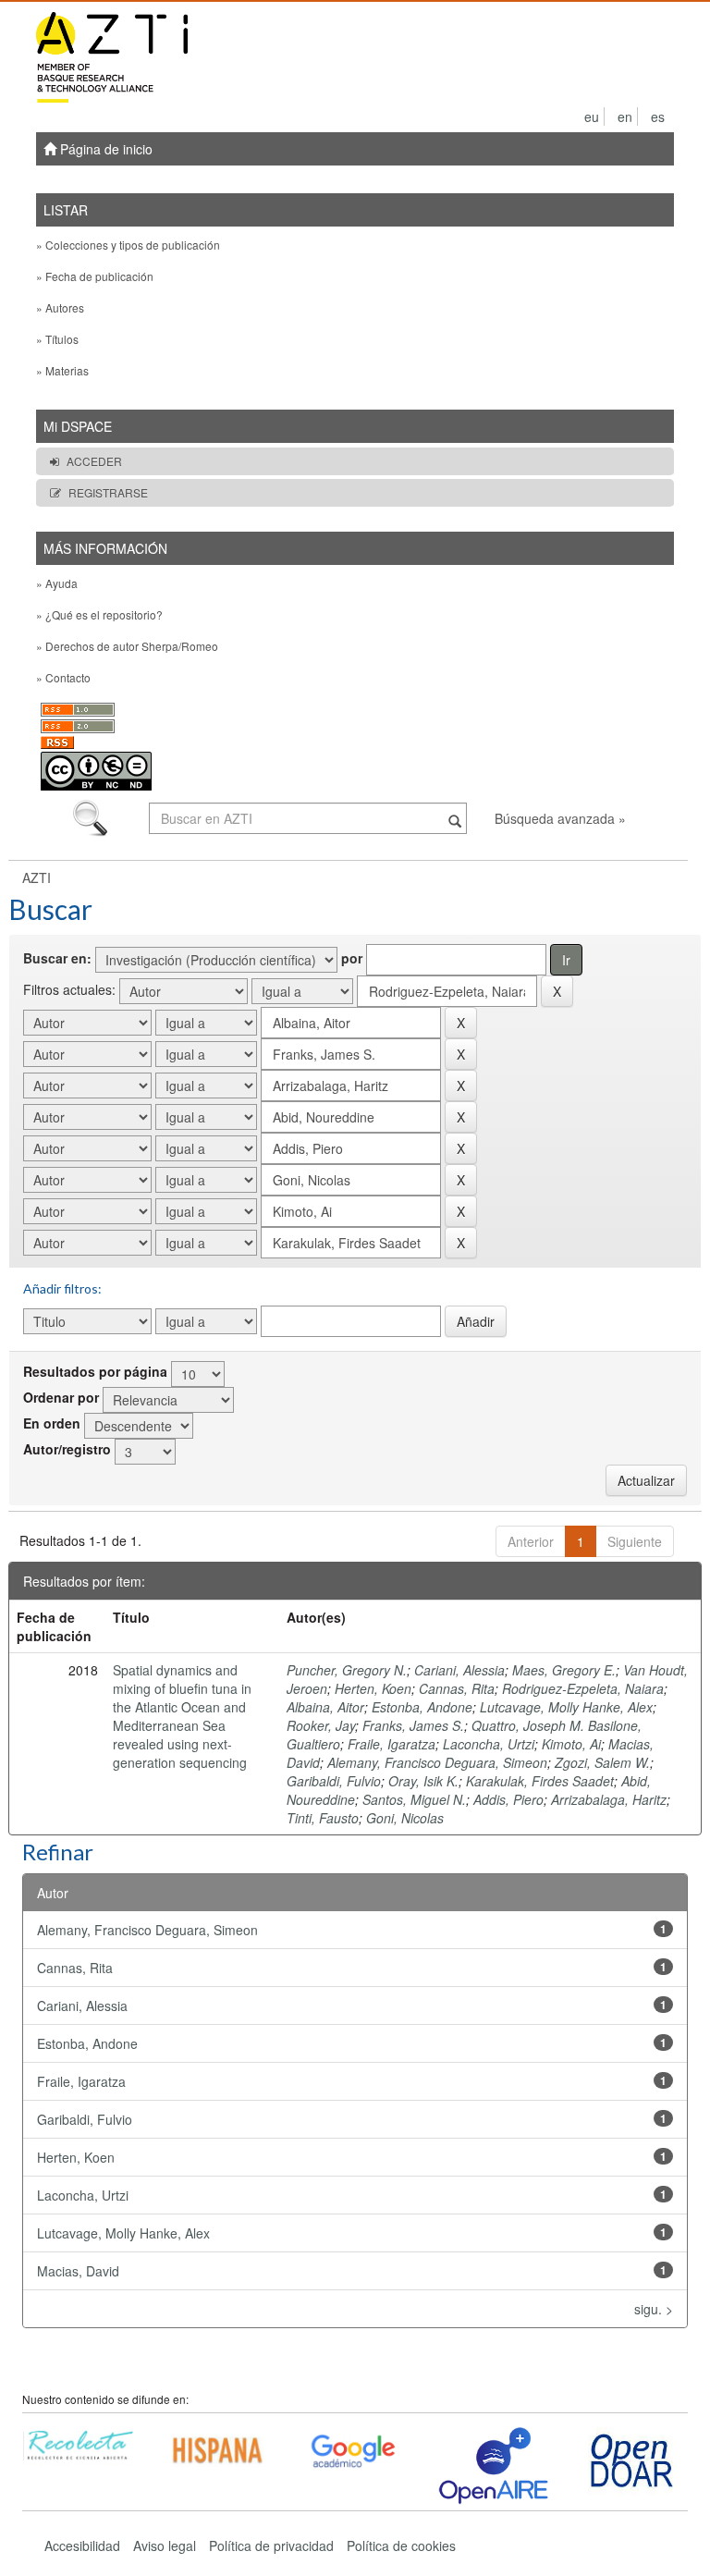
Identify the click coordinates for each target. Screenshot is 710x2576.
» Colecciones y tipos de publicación (128, 245)
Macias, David (78, 2271)
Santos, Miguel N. (414, 1799)
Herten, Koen (373, 1688)
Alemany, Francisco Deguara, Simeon (437, 1762)
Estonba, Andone (422, 1707)
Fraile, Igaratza (392, 1744)
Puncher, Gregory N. (347, 1670)
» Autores (60, 307)
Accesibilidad (82, 2545)
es (658, 117)
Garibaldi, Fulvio (334, 1781)
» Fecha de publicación (95, 276)
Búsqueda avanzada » (560, 818)
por (352, 958)
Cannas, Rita (457, 1688)
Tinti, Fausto (323, 1818)
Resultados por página (95, 1371)
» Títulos (57, 339)
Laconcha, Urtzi (489, 1744)
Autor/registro (67, 1449)
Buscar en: (57, 958)
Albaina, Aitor (325, 1707)
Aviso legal (165, 2545)
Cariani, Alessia (459, 1670)
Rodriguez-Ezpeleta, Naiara (583, 1688)
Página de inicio (104, 149)
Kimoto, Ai (571, 1744)
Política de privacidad (271, 2545)
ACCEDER (94, 461)
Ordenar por (61, 1397)
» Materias (62, 370)
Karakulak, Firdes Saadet (540, 1781)
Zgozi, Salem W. (602, 1762)
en (625, 117)
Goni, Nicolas (405, 1818)
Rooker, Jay (321, 1725)
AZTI (37, 877)
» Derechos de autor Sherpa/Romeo (127, 646)
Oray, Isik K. (423, 1781)
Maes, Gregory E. (564, 1670)
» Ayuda (57, 583)
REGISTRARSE (108, 492)
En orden (52, 1423)
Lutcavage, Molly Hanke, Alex (566, 1707)
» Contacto (63, 677)
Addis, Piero (508, 1799)
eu (592, 117)
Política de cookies (401, 2545)
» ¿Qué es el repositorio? (99, 614)
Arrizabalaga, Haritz (609, 1799)
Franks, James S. (413, 1725)
